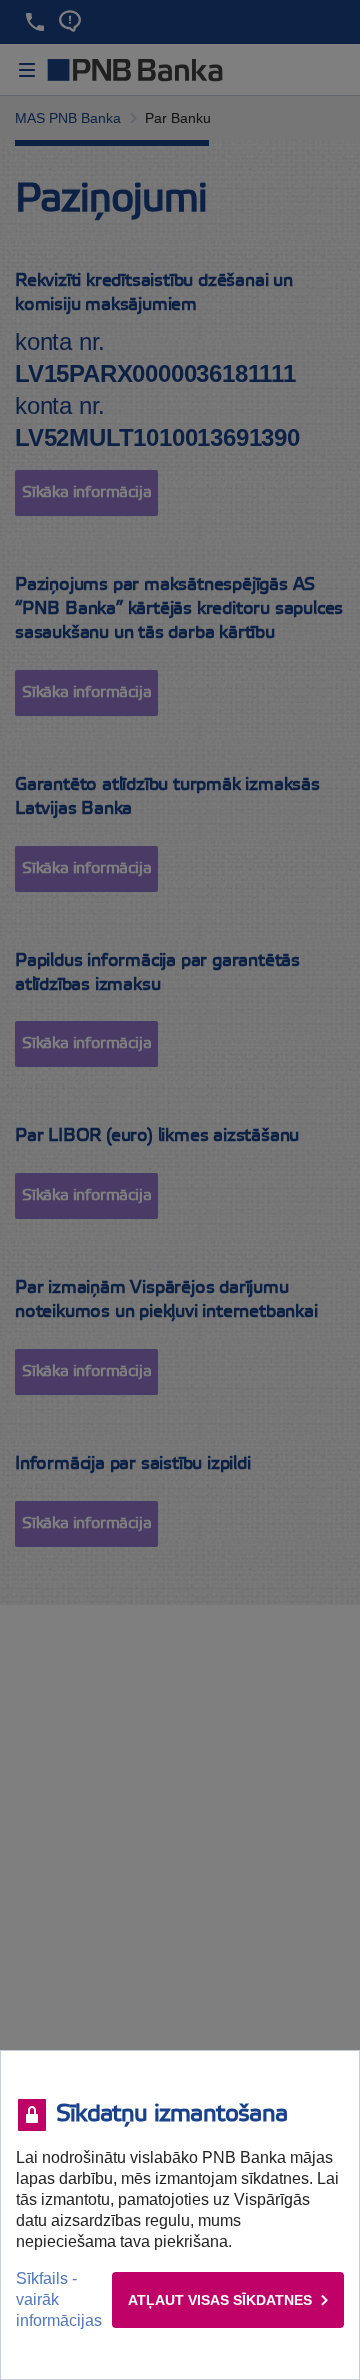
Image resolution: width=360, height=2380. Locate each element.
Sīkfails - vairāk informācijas (59, 2299)
